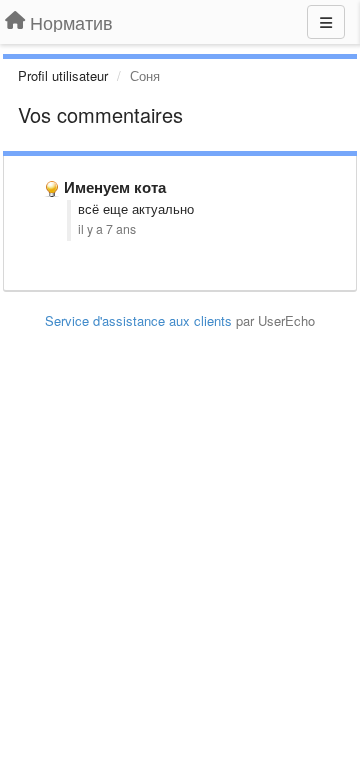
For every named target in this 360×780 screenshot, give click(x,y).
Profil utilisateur (63, 75)
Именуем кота (115, 187)
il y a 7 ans (107, 229)
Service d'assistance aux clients (138, 320)
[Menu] (326, 22)
